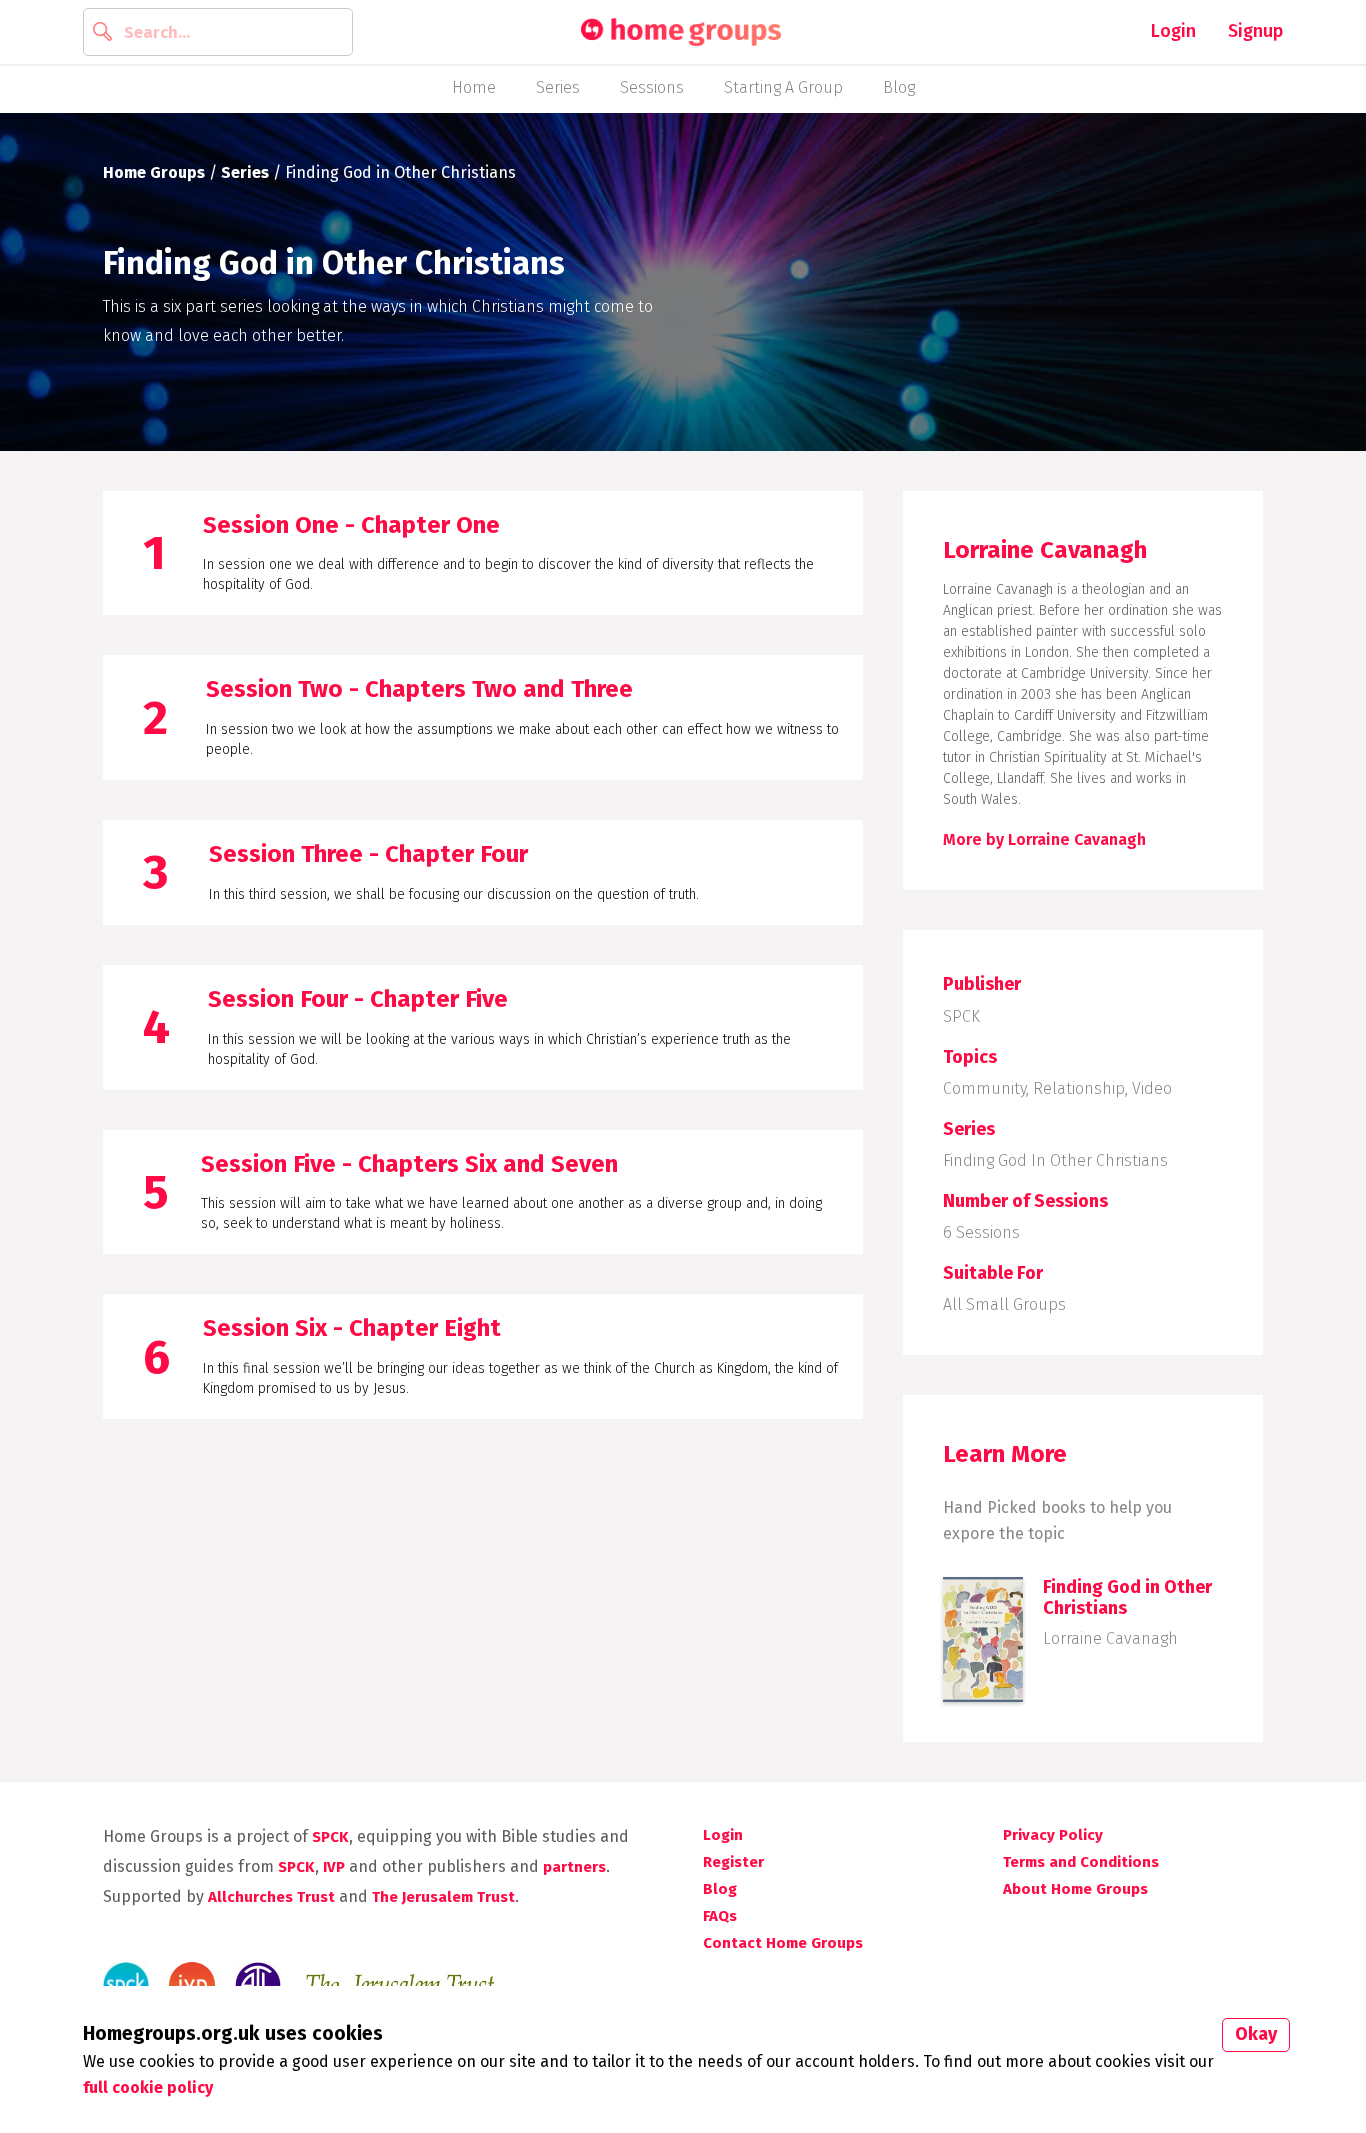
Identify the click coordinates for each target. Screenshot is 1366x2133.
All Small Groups (1004, 1304)
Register (733, 1862)
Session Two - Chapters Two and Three (419, 689)
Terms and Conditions (1081, 1862)
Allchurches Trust (271, 1897)
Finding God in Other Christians (1055, 1160)
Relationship (1079, 1088)
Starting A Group (783, 87)
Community (984, 1088)
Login (1173, 31)
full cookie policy (148, 2087)
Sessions (652, 87)
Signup (1255, 31)
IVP (334, 1867)
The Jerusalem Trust (443, 1897)
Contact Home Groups (783, 1943)
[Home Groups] (681, 32)
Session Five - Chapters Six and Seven (409, 1164)
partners (574, 1867)
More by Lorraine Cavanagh (1044, 839)
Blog (899, 87)
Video (1152, 1088)
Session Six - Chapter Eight (352, 1328)
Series (558, 87)
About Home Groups (1075, 1889)
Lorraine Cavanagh (1110, 1638)
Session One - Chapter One (351, 525)
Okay (1256, 2034)
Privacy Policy (1053, 1835)
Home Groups (154, 172)
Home (474, 87)
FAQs (720, 1916)
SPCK (961, 1016)
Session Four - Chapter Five (358, 999)
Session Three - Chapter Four (368, 854)
